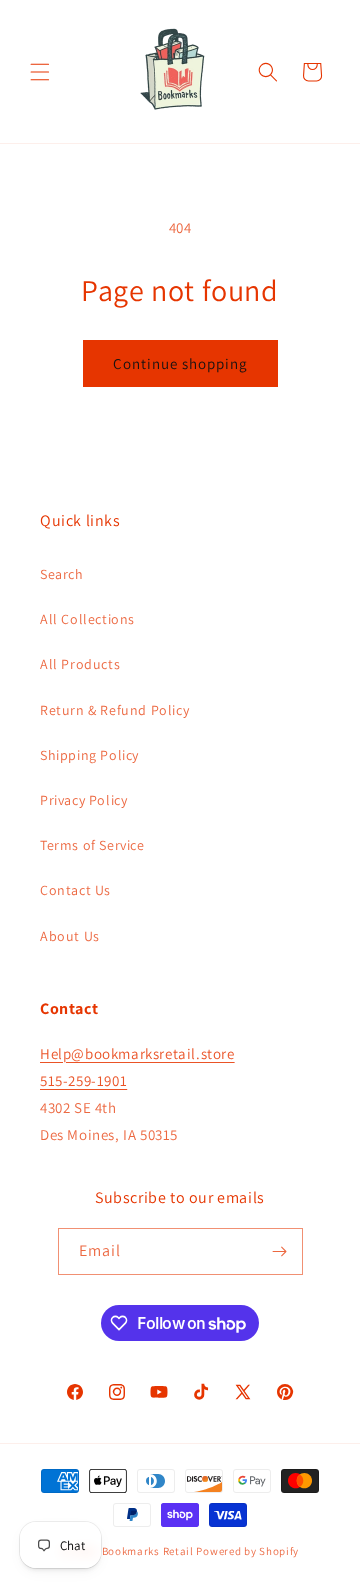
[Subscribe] (280, 1251)
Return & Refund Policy (114, 710)
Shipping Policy (89, 755)
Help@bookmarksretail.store (137, 1053)
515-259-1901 (83, 1080)
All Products (80, 664)
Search (62, 574)
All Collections (87, 619)
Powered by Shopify (247, 1551)
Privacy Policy (83, 800)
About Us (70, 936)
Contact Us (75, 890)
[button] (40, 72)
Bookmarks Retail (148, 1551)
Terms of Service (92, 845)
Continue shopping (180, 363)
